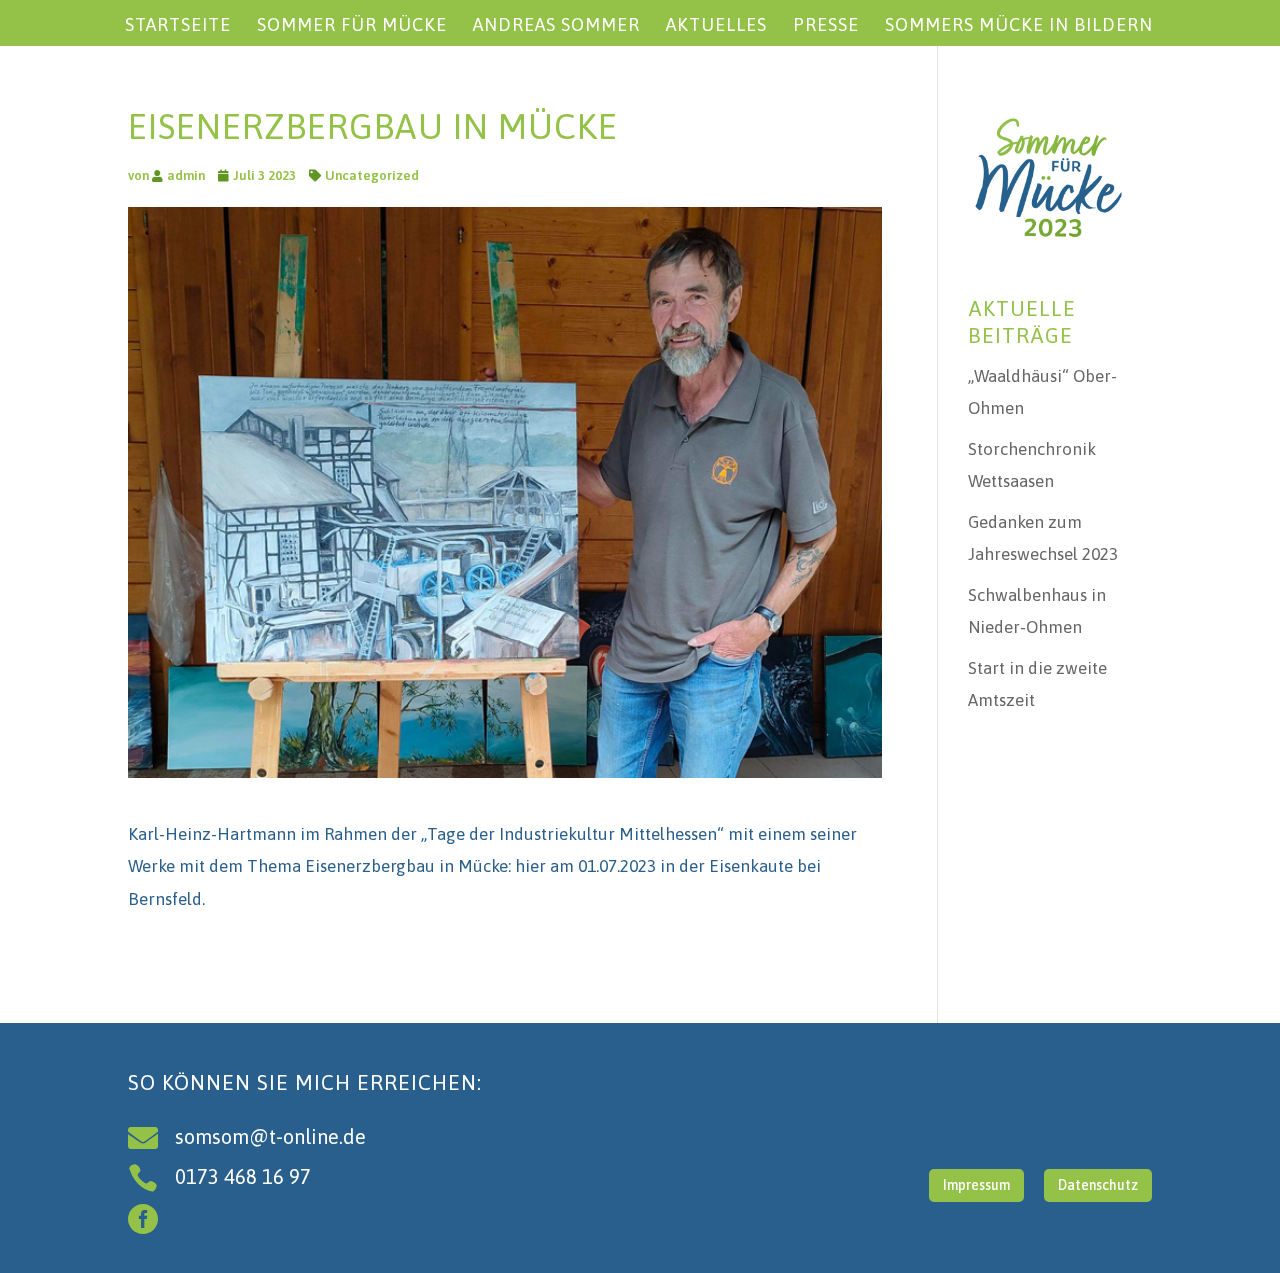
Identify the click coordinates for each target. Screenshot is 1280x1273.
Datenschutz (1098, 1185)
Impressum (976, 1185)
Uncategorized (372, 175)
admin (186, 175)
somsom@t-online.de (270, 1136)
